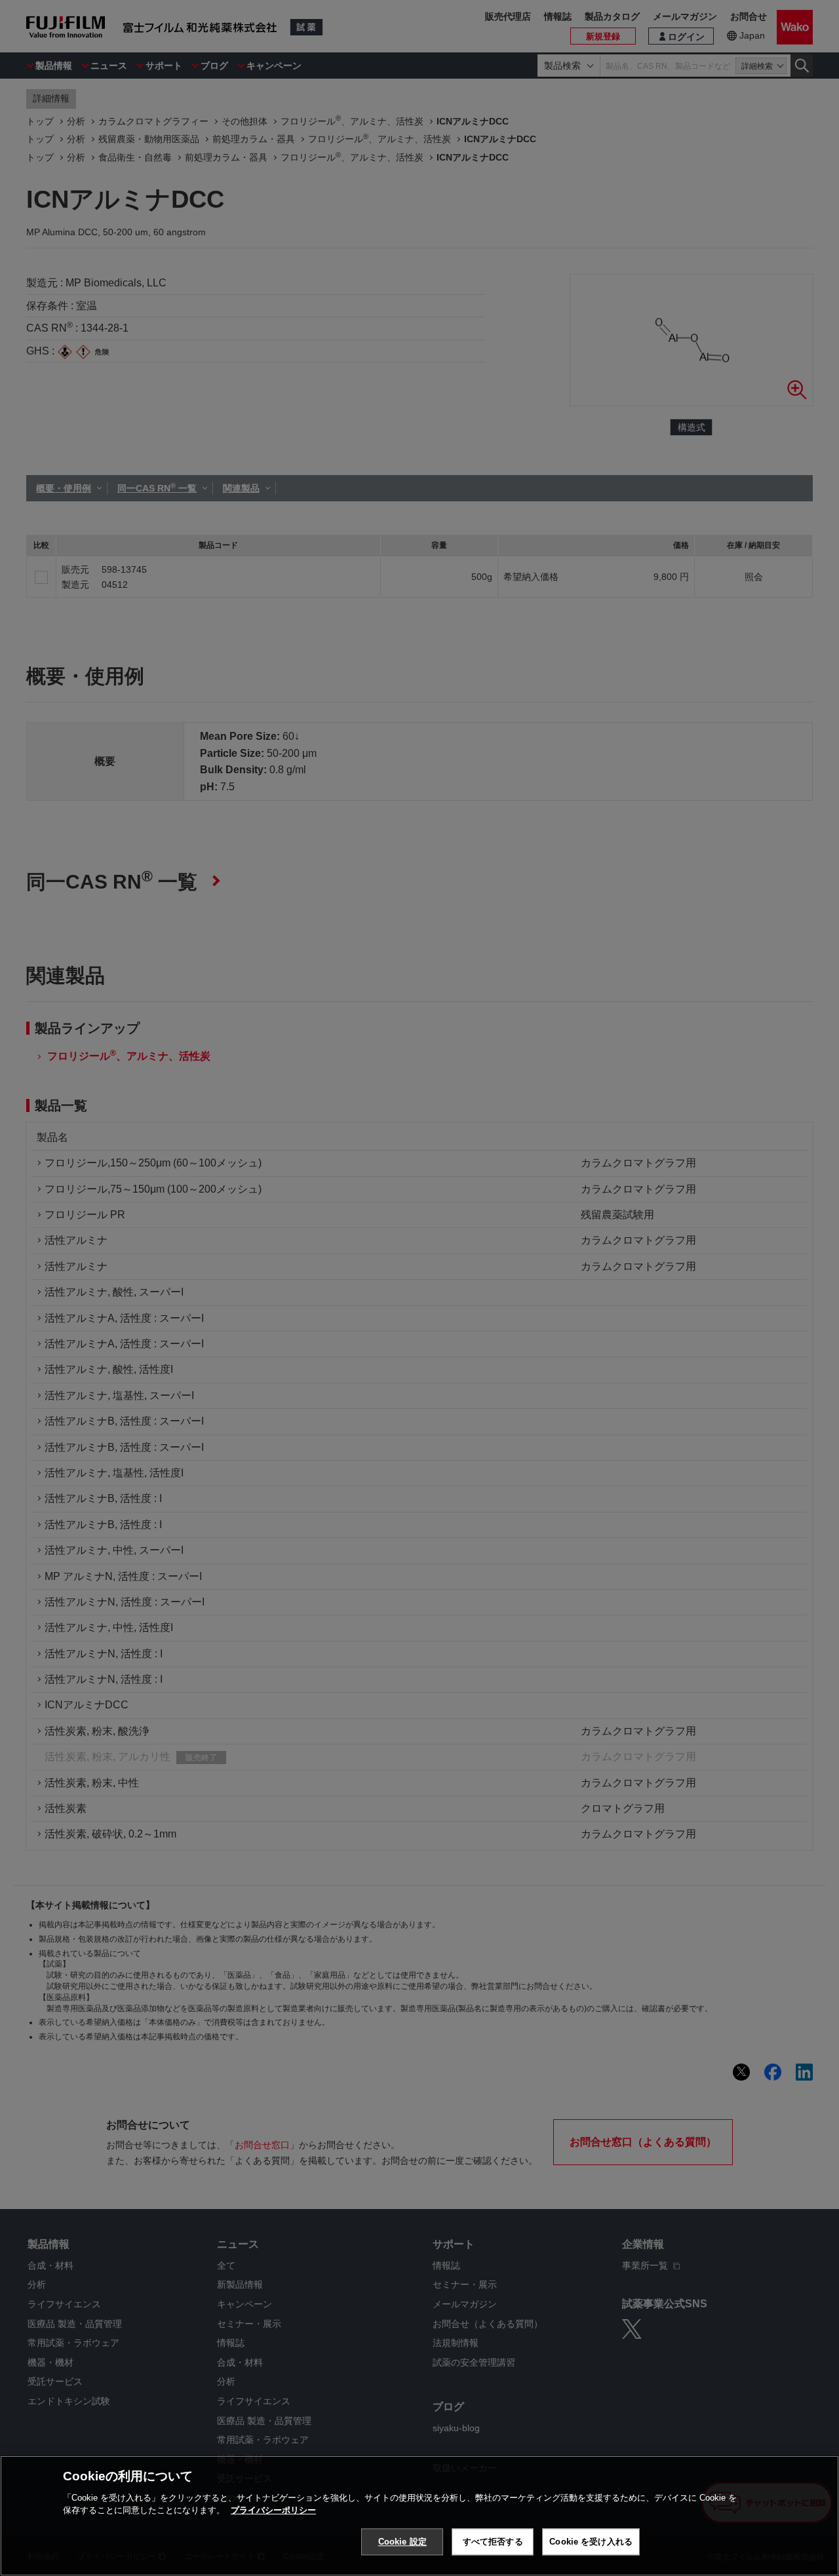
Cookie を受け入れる (591, 2542)
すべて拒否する (493, 2542)
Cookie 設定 (402, 2542)
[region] (419, 2516)
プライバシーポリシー (273, 2510)
